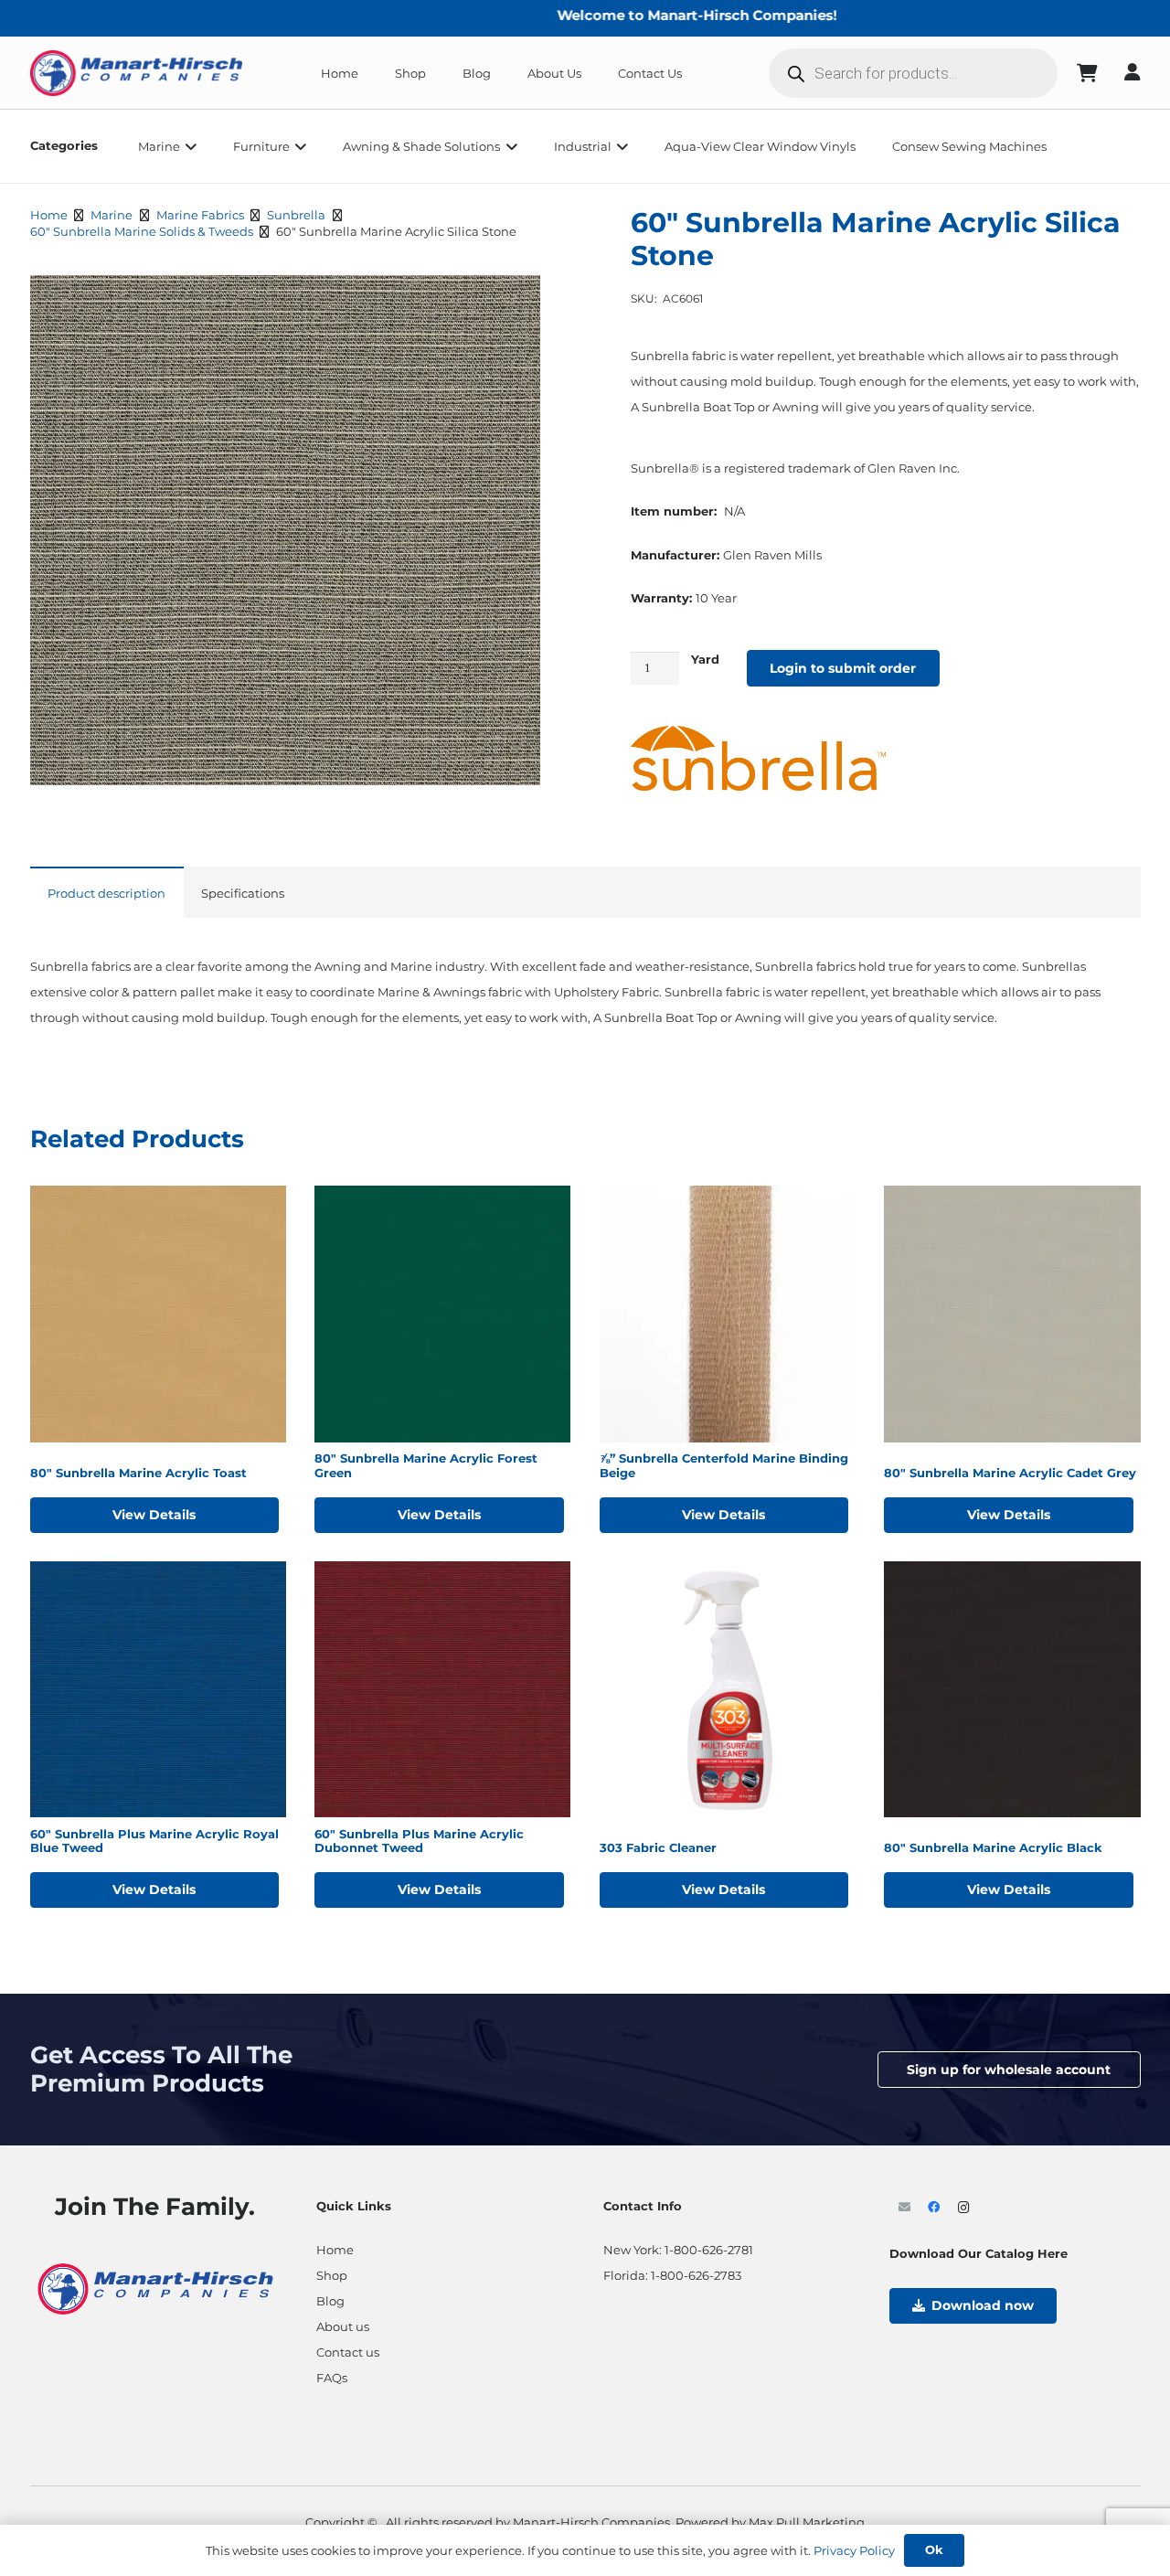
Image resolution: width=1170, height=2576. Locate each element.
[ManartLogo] (137, 73)
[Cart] (1087, 73)
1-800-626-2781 (709, 2250)
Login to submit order (843, 668)
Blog (330, 2301)
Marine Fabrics (200, 215)
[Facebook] (935, 2208)
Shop (332, 2275)
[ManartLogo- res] (156, 2287)
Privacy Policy (854, 2550)
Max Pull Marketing (807, 2522)
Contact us (348, 2352)
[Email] (904, 2208)
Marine (112, 215)
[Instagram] (964, 2208)
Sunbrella (296, 215)
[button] (188, 146)
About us (343, 2326)
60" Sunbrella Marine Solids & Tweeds (142, 231)
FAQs (332, 2378)
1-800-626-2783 (696, 2275)
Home (49, 215)
